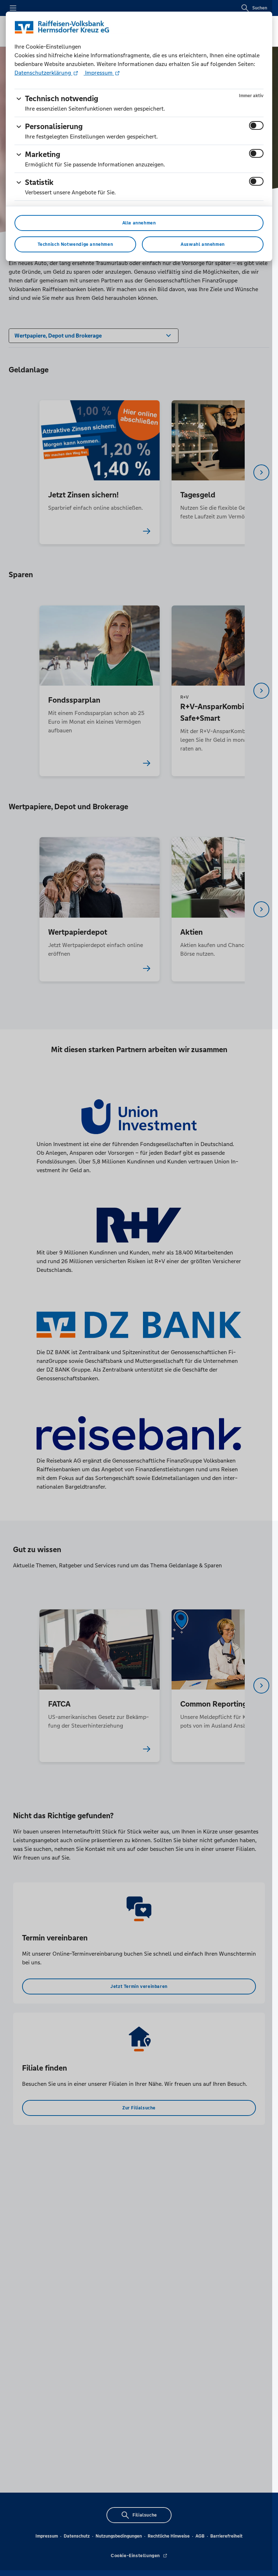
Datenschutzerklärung (43, 73)
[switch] (256, 125)
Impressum (99, 73)
